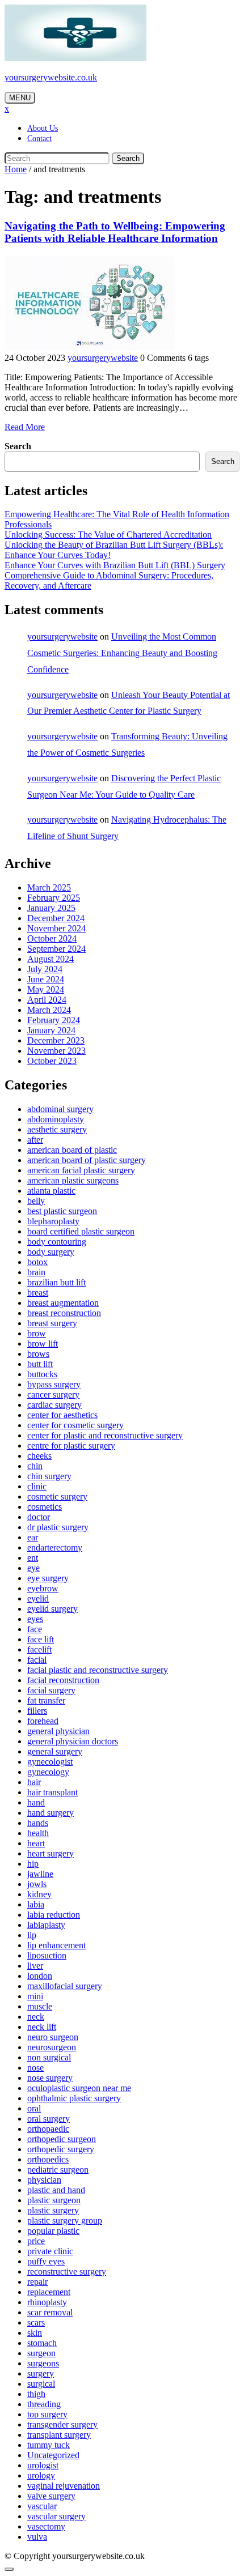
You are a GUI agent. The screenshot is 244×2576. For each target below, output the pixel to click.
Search (128, 158)
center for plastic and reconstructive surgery (105, 1435)
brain (36, 1272)
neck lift (42, 2027)
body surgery (51, 1252)
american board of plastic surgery (87, 1160)
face (35, 1629)
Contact (39, 139)
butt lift (40, 1364)
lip (32, 1935)
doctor (39, 1517)
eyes (35, 1619)
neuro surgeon (53, 2037)
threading (44, 2404)
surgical (41, 2384)
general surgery (55, 1751)
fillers (37, 1711)
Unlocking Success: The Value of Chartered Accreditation (108, 535)
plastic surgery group (65, 2221)
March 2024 (49, 1010)
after (35, 1140)
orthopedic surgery (61, 2149)
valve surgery (51, 2496)
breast (38, 1293)
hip (33, 1864)
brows (38, 1354)
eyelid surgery (52, 1609)
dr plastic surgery (58, 1527)
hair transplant (52, 1792)
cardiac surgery (54, 1405)
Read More (25, 427)
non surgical (49, 2057)
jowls (37, 1884)
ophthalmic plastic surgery (74, 2098)
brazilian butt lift (56, 1282)
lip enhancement (56, 1945)
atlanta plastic (51, 1191)
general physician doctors (73, 1741)
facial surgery (51, 1690)
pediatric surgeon (58, 2170)
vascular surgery (56, 2516)
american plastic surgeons (73, 1180)
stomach (42, 2343)
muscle (40, 2006)
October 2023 (52, 1061)
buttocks (42, 1374)
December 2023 (56, 1040)
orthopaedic (48, 2129)
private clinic (50, 2251)
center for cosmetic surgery (75, 1425)
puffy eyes (46, 2261)
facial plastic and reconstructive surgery (98, 1670)
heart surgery (51, 1853)
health (38, 1833)
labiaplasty (46, 1925)
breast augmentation (63, 1303)
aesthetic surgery (57, 1129)
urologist (43, 2465)
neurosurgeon (52, 2047)
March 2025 (49, 887)
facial (37, 1660)
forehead (43, 1721)
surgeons (43, 2363)
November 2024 (56, 928)
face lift (41, 1639)
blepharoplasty (53, 1221)
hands (38, 1823)
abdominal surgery (60, 1109)
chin (35, 1466)
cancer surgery (53, 1395)
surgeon (41, 2353)
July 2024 (45, 969)
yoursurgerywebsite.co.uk (51, 77)
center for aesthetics (62, 1415)
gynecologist (50, 1762)
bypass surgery (54, 1384)
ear (33, 1537)
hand (36, 1802)
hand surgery (51, 1813)
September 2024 (56, 949)
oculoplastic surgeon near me (79, 2088)
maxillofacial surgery (65, 1986)
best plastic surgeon (62, 1211)
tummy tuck (49, 2445)
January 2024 (51, 1030)
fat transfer (46, 1700)
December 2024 (56, 918)
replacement (49, 2292)
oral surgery (49, 2119)
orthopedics (48, 2159)
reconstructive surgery (67, 2271)
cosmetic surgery (57, 1496)
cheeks (39, 1456)
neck (36, 2017)
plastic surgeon (54, 2200)
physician (44, 2180)
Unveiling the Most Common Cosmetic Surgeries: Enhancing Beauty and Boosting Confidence (122, 653)
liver (35, 1966)
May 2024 (46, 989)
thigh (36, 2394)
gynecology (48, 1772)
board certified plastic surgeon (81, 1231)
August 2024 (51, 959)
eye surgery (48, 1578)
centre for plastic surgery (71, 1445)
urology (41, 2475)
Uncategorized (53, 2455)
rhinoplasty (47, 2302)
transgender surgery (62, 2424)
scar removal (50, 2312)
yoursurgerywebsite (103, 358)
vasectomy (46, 2526)
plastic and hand (56, 2190)
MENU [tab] (20, 98)
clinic (37, 1486)
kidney (39, 1894)
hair (34, 1782)
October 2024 (52, 938)
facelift (39, 1649)
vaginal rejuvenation (64, 2486)
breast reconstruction (64, 1313)
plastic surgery (53, 2210)
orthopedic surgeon (62, 2139)
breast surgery (52, 1323)
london (40, 1976)
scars (36, 2322)
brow (37, 1333)
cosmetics (45, 1507)
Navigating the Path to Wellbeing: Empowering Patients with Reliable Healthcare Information (115, 232)
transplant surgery (59, 2435)
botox (37, 1262)
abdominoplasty (56, 1119)
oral (34, 2108)
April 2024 (47, 1000)
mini (35, 1996)
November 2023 (56, 1051)
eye (33, 1568)
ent (33, 1558)
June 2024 (46, 979)
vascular (42, 2506)
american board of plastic (72, 1150)
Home (16, 169)
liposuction (47, 1955)
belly (36, 1201)
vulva (37, 2537)
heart (36, 1843)
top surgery (47, 2414)
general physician (58, 1731)
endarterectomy (55, 1547)
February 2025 (54, 898)
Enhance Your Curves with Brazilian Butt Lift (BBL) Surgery (115, 565)
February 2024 (54, 1020)
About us (43, 128)
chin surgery (49, 1476)
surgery (41, 2373)
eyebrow (43, 1588)
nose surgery (50, 2078)
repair (37, 2282)
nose (35, 2068)
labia (36, 1904)
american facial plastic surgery (81, 1170)
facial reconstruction (63, 1680)
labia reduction (54, 1915)
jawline (40, 1874)
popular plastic (53, 2231)
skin (35, 2333)
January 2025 (51, 908)
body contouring (57, 1242)
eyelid (38, 1598)
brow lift (43, 1344)
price (36, 2241)
